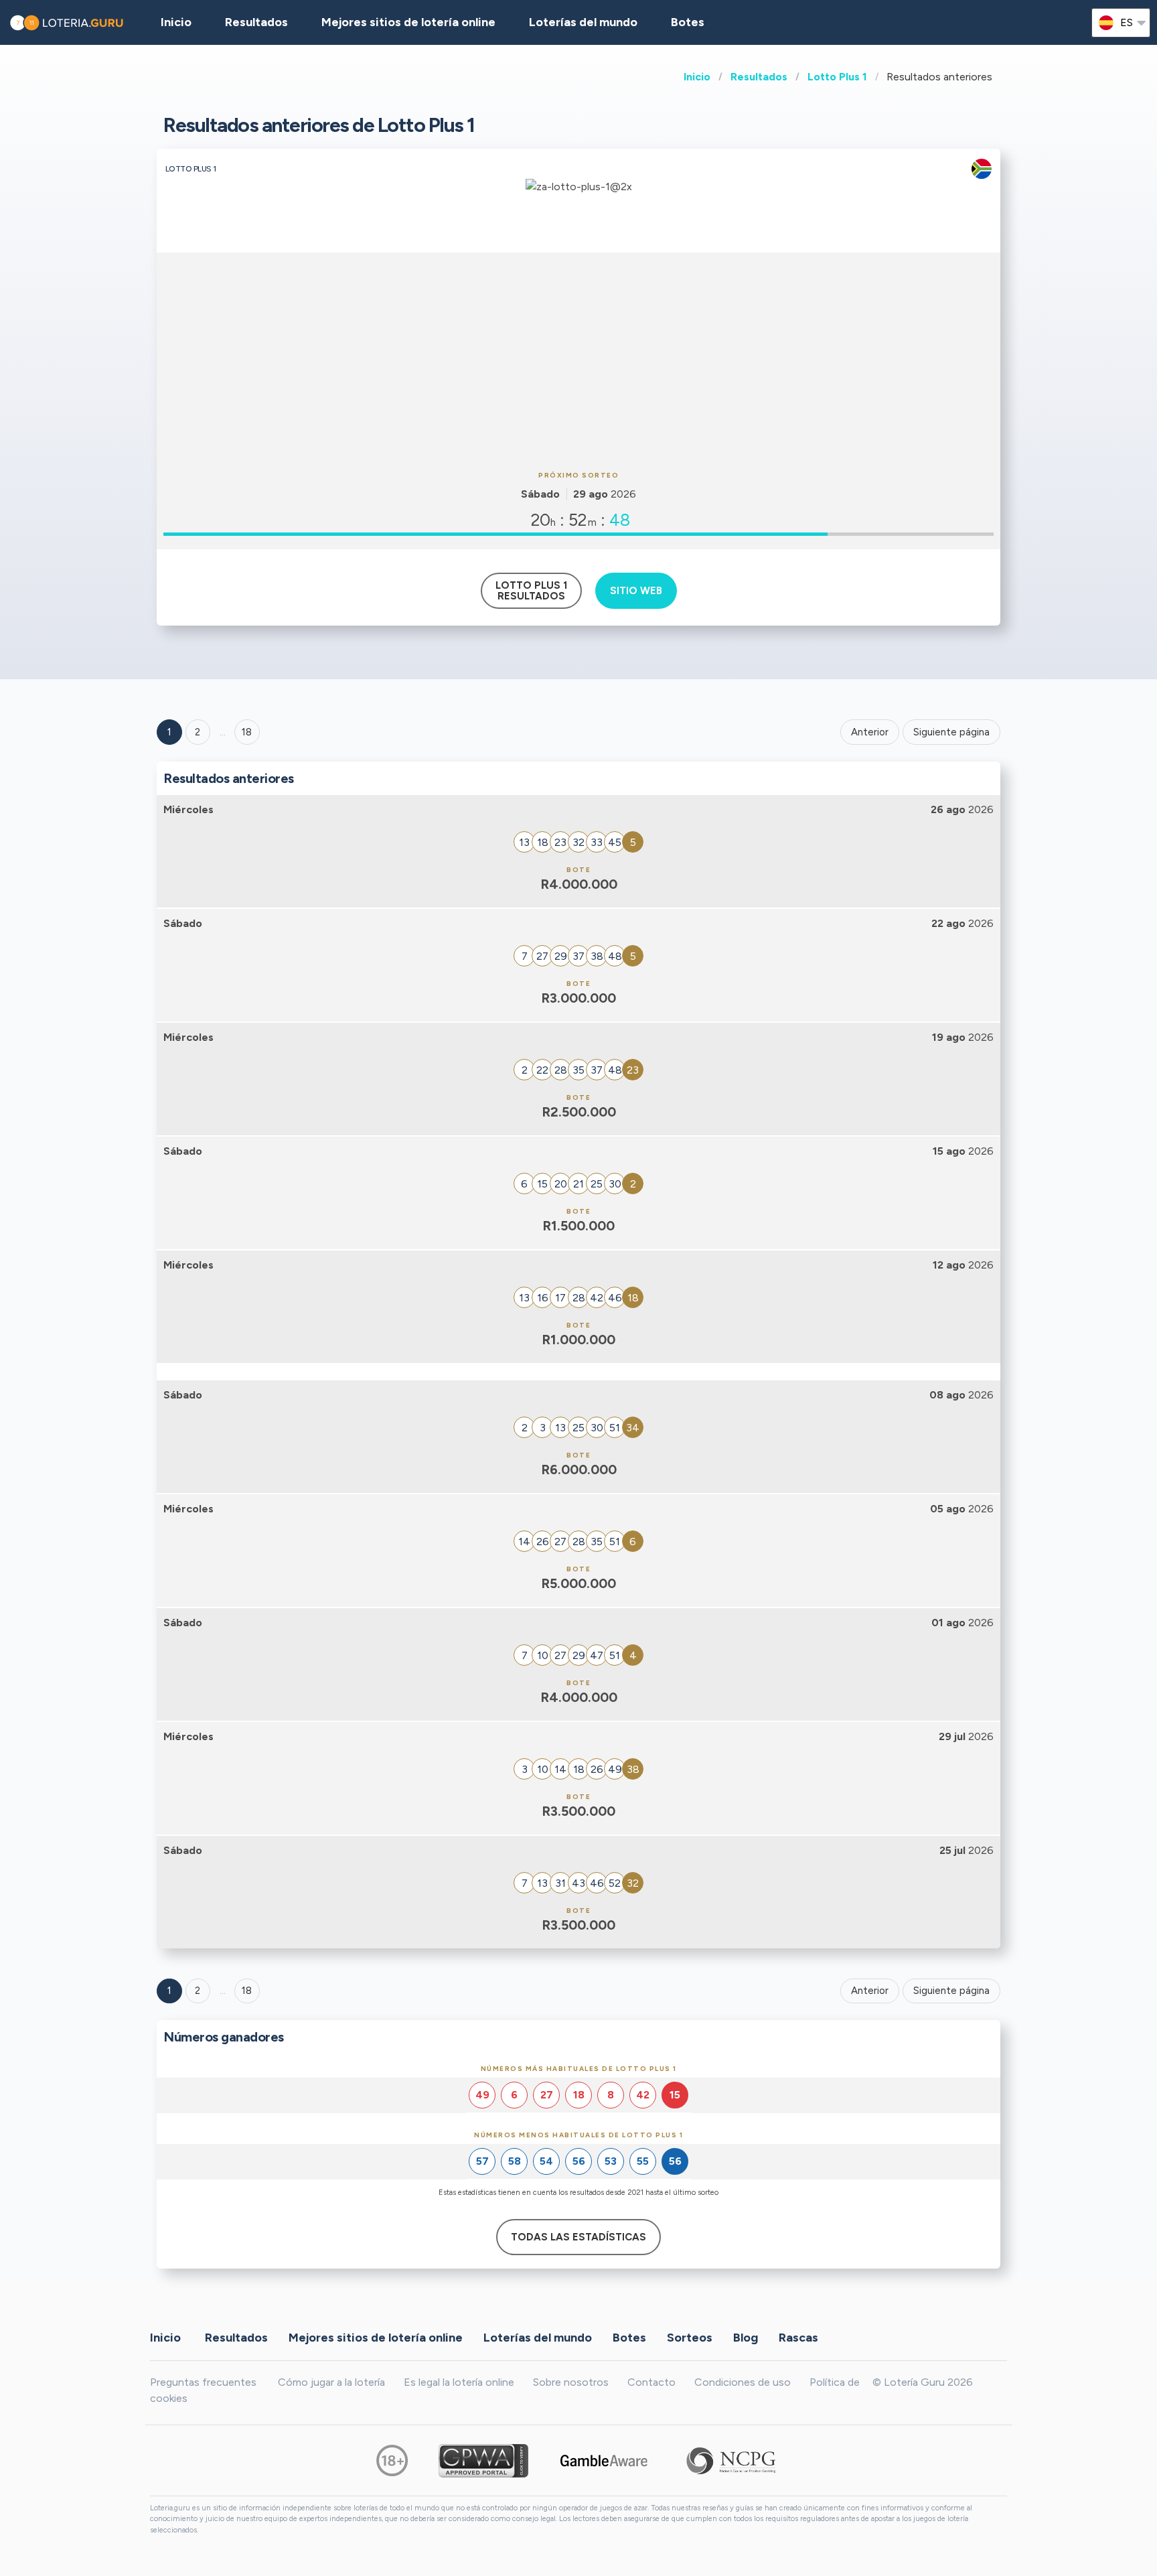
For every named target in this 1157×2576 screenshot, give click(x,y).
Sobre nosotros (571, 2382)
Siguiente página (951, 732)
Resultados (759, 77)
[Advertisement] (578, 360)
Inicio (697, 77)
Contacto (651, 2382)
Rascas (798, 2338)
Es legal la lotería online (459, 2382)
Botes (688, 22)
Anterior (870, 732)
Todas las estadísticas (578, 2237)
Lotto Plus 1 (837, 77)
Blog (746, 2338)
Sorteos (690, 2338)
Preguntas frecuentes (203, 2382)
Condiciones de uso (743, 2382)
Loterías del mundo (583, 22)
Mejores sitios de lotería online (408, 22)
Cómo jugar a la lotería (331, 2382)
